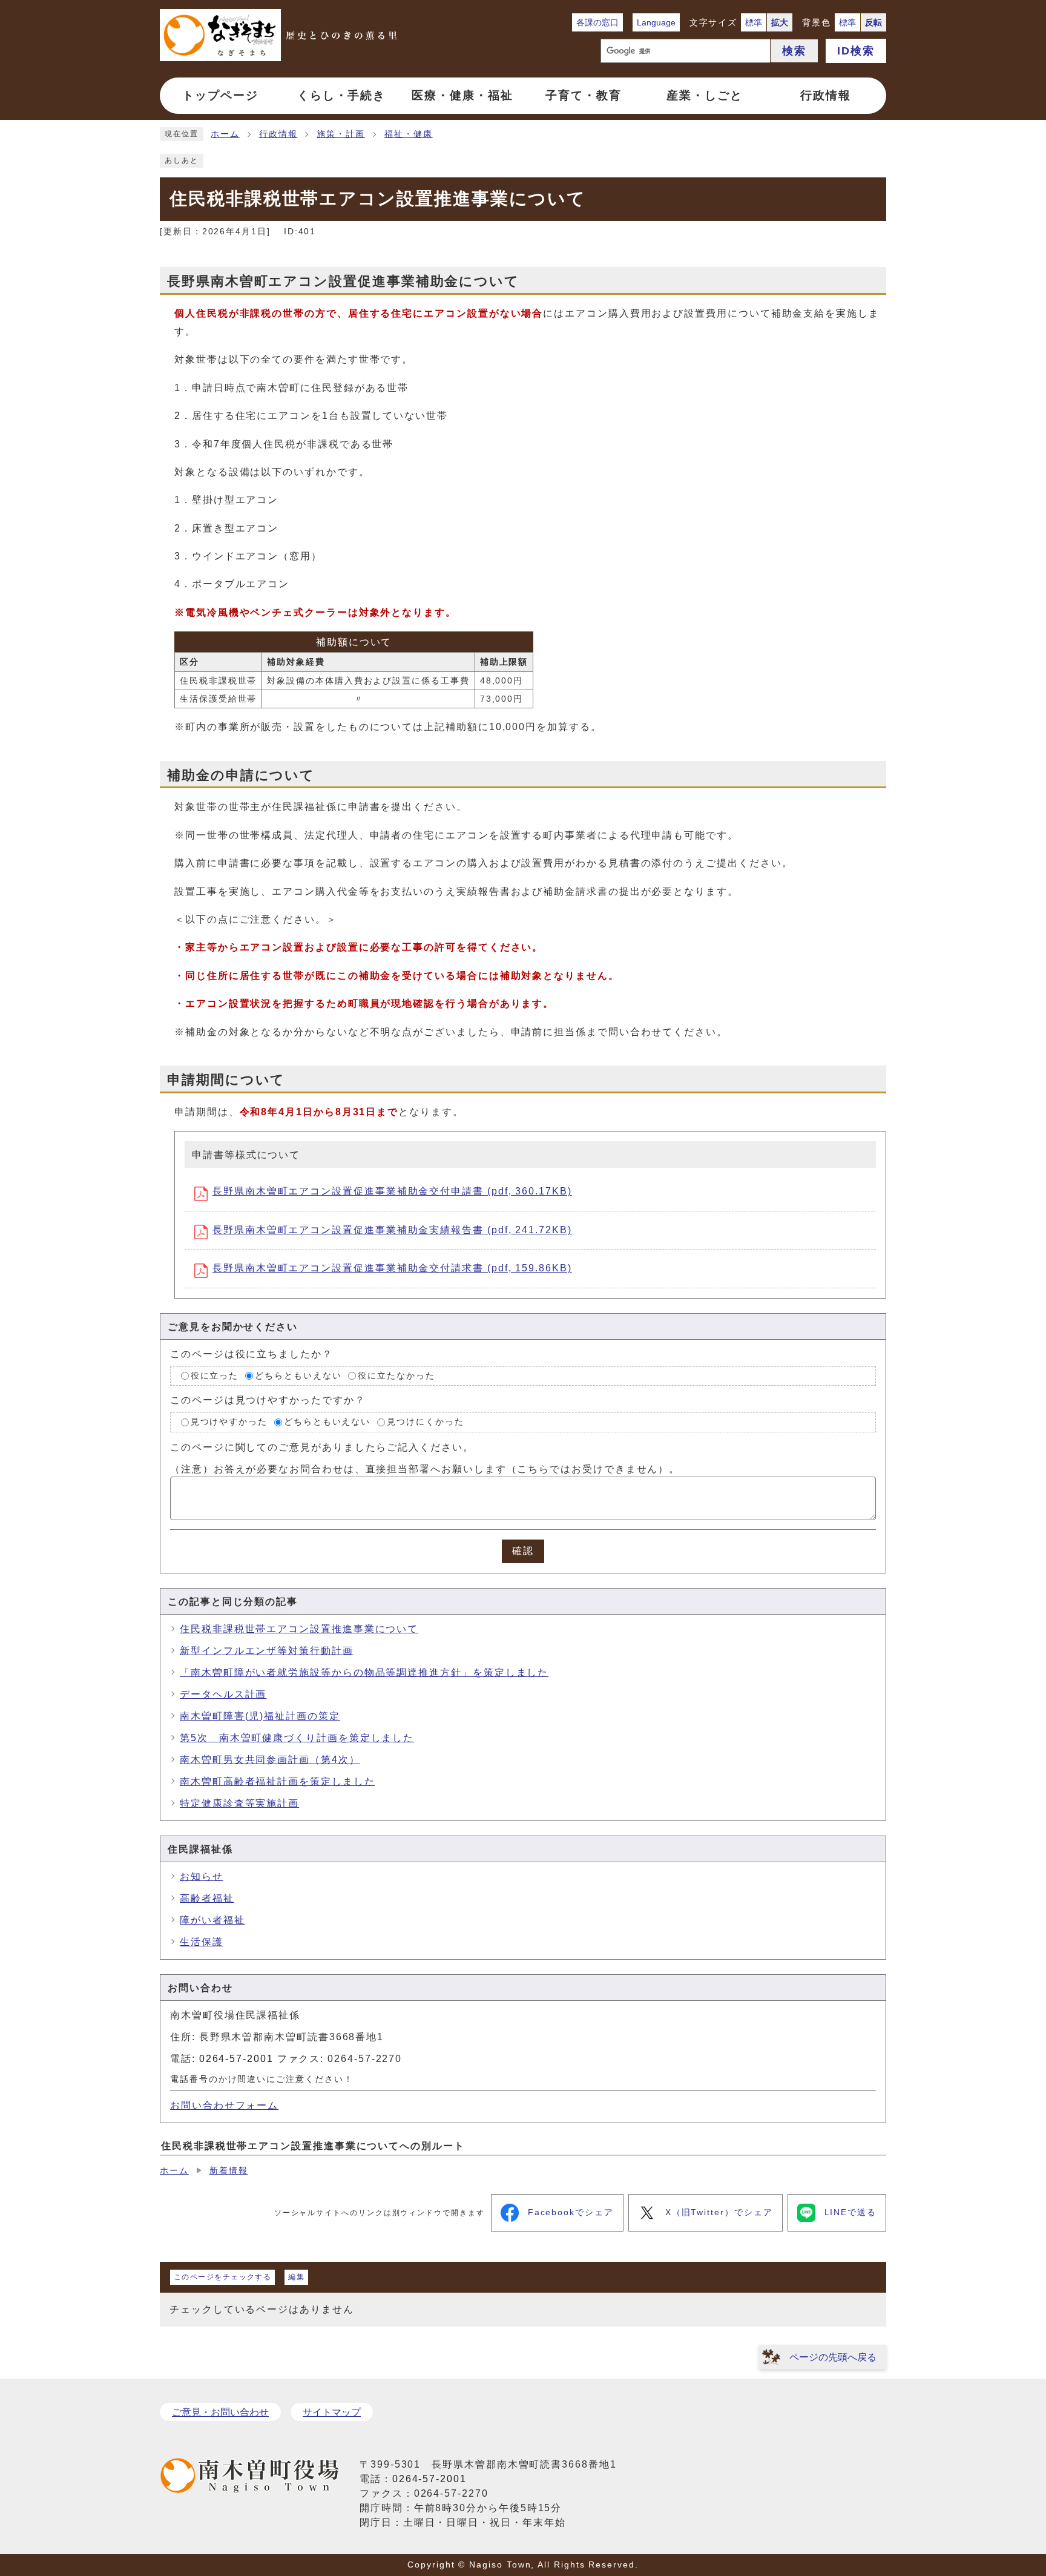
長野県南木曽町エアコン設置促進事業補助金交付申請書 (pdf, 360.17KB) (392, 1191)
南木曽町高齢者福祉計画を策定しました (278, 1781)
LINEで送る (850, 2212)
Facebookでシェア (571, 2212)
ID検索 (856, 51)
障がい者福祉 (212, 1920)
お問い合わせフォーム (224, 2105)
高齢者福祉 (207, 1898)
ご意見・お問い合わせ (220, 2412)
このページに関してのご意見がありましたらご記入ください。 (322, 1447)
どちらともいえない (298, 1376)
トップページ (220, 95)
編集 (296, 2277)
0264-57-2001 (236, 2059)
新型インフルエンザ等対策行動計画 (267, 1651)
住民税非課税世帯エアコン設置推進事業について (299, 1629)
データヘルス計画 (223, 1694)
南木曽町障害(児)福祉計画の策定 (260, 1716)
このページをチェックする (222, 2277)
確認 (523, 1551)
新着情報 (229, 2171)
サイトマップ (332, 2412)
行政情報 (278, 134)
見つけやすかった (229, 1422)
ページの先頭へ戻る (833, 2357)
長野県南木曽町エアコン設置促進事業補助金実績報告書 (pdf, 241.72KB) (392, 1230)
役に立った (215, 1376)
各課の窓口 (597, 22)
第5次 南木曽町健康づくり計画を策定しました (297, 1738)
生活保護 (202, 1942)
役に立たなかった (396, 1376)
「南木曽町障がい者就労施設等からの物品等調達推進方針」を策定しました (364, 1672)
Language (656, 22)
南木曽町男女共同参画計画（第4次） (270, 1760)
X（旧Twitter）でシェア (719, 2212)
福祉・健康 (409, 134)
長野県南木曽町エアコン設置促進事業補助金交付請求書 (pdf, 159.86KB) (392, 1268)
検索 (794, 51)
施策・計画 (341, 134)
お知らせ (202, 1876)
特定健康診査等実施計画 (239, 1803)
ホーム (225, 134)
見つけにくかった (425, 1422)
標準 (754, 22)
